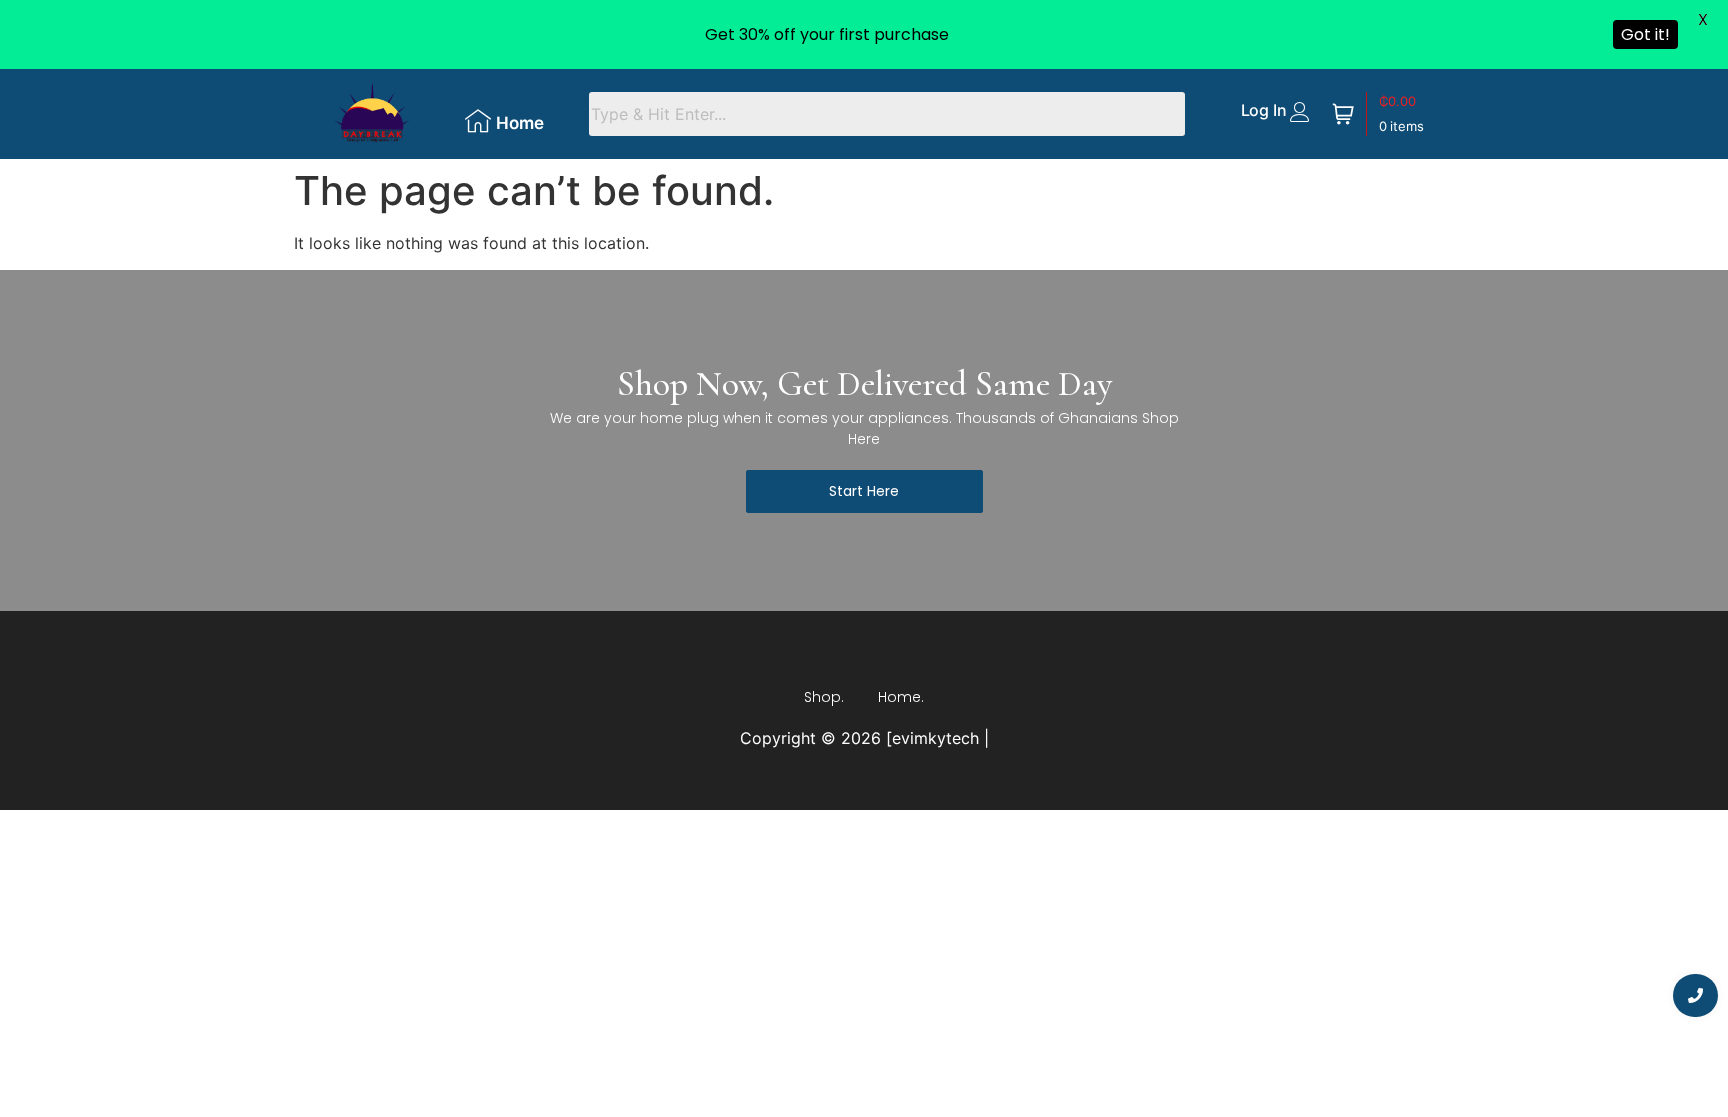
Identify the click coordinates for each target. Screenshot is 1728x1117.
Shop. (824, 697)
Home (520, 123)
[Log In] (1300, 112)
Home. (901, 697)
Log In (1264, 110)
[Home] (478, 121)
